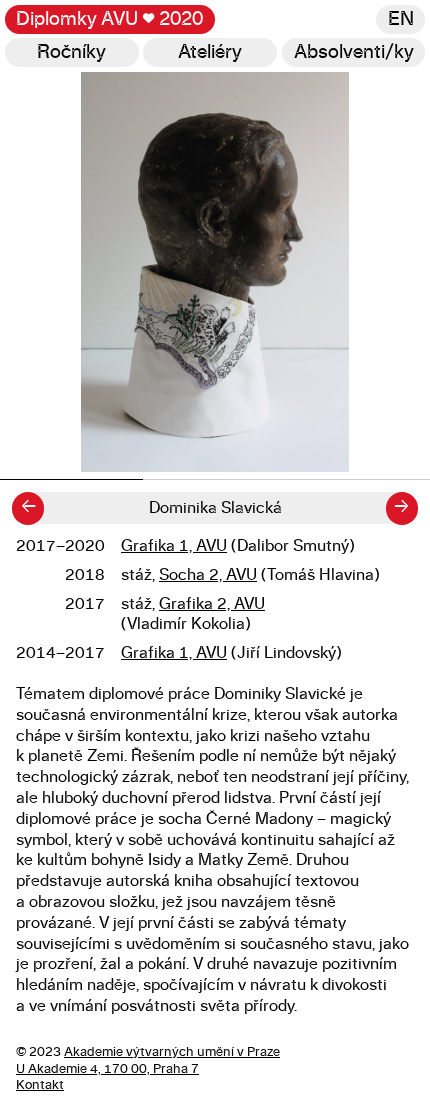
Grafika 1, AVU (174, 546)
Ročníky (71, 52)
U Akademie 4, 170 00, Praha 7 (107, 1069)
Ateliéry (210, 52)
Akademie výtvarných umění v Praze (172, 1052)
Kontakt (40, 1085)
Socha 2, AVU (208, 575)
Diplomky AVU (109, 19)
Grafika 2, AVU (212, 604)
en (401, 19)
